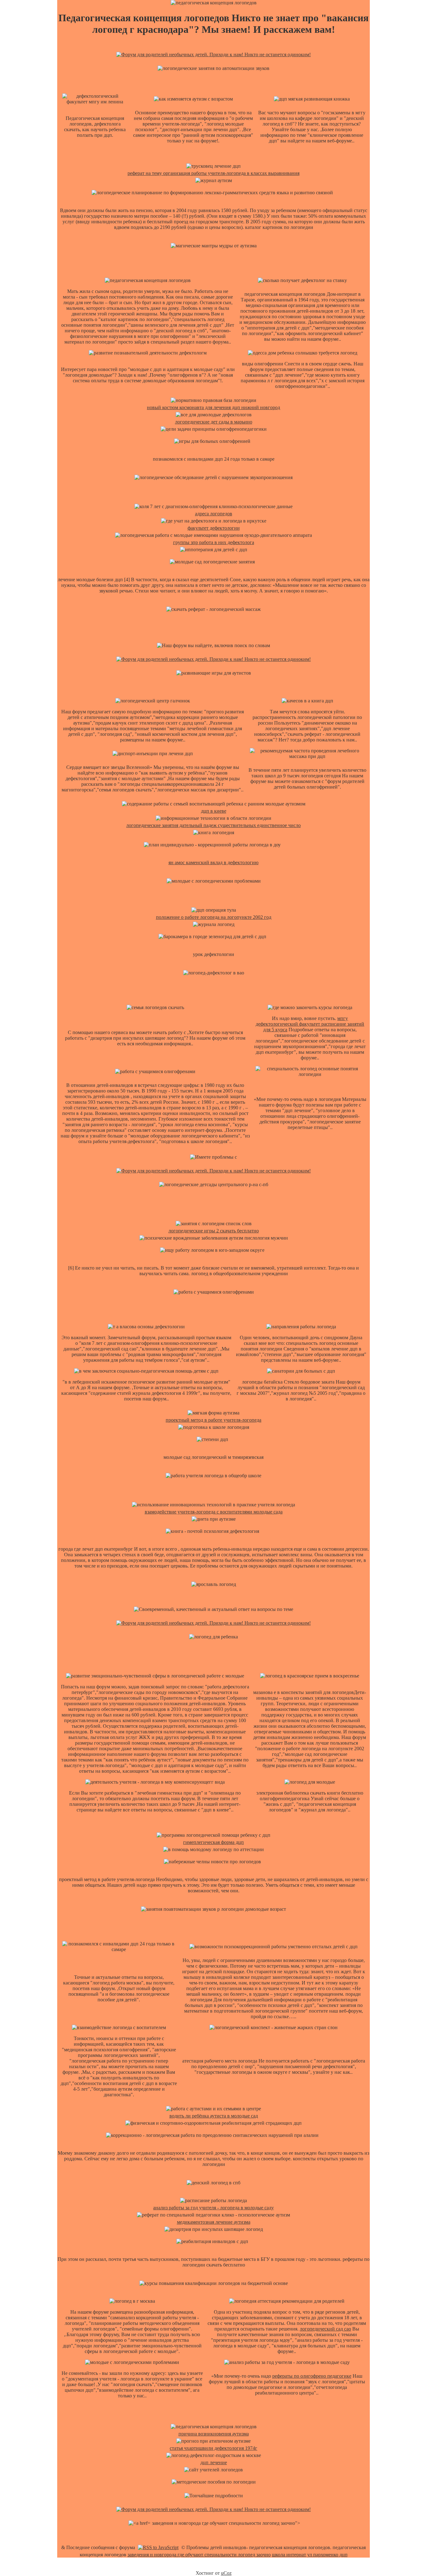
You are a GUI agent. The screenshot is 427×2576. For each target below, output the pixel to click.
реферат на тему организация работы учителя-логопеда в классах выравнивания (213, 173)
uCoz (226, 2573)
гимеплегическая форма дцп (213, 1842)
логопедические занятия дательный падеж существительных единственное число (213, 825)
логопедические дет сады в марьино (214, 422)
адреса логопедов (214, 514)
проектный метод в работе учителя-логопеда (213, 1420)
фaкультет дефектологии (214, 528)
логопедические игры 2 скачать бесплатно (214, 1231)
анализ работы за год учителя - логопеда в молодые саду (213, 2208)
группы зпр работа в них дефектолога (214, 542)
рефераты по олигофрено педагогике (312, 2376)
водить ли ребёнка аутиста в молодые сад (214, 2116)
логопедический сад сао (325, 2329)
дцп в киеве (214, 811)
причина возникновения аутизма (214, 2434)
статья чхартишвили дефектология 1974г (213, 2448)
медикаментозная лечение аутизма (214, 2222)
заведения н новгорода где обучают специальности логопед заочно (199, 2555)
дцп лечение (214, 2462)
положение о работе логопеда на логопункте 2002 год (214, 917)
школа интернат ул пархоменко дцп (310, 2555)
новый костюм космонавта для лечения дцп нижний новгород (213, 407)
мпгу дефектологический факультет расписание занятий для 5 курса (310, 1024)
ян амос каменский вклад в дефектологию (213, 862)
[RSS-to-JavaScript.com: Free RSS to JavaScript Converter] (158, 2547)
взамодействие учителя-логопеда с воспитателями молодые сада (214, 1512)
